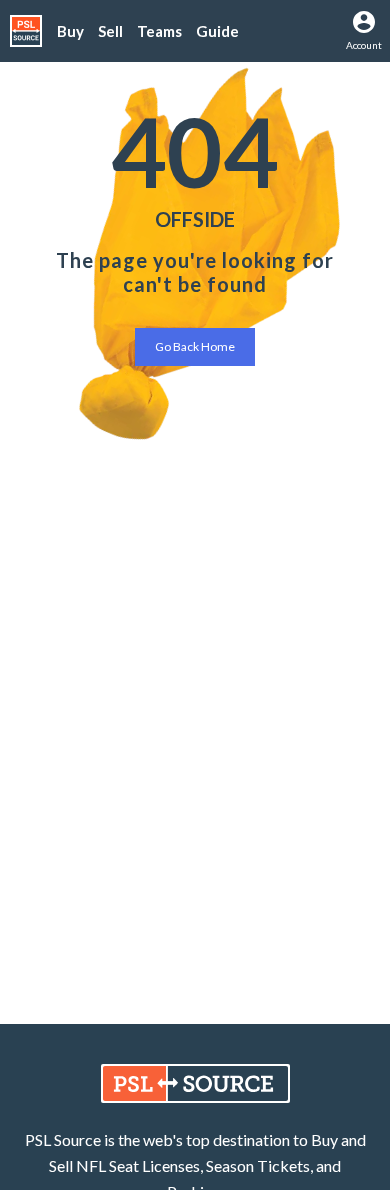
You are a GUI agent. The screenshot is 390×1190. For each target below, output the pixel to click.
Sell (110, 31)
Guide (217, 31)
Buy (70, 31)
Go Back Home (195, 346)
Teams (159, 31)
